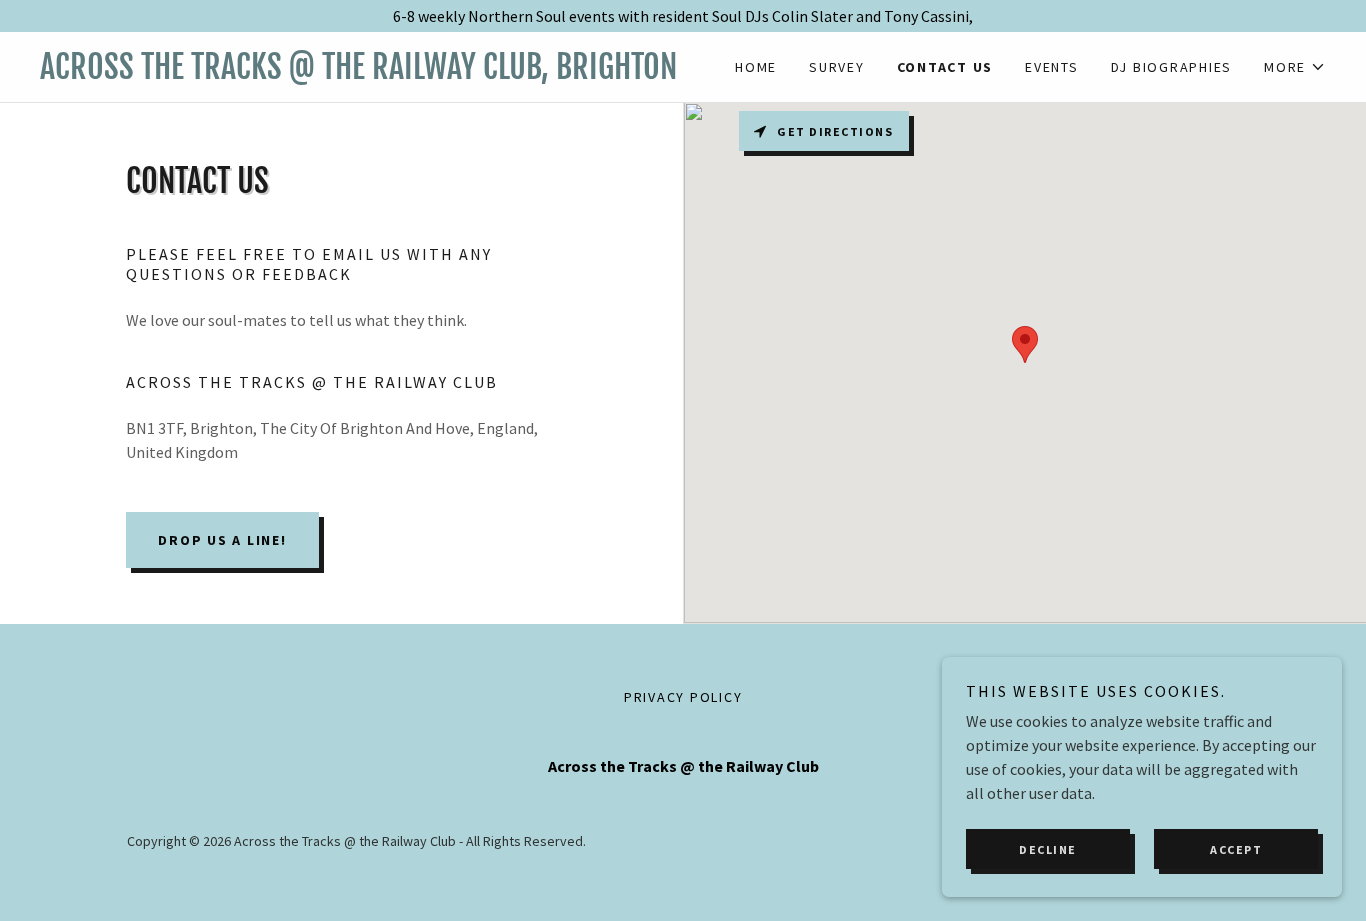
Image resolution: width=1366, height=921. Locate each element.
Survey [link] (837, 67)
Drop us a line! (222, 540)
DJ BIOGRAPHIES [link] (1172, 67)
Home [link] (756, 67)
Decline (1048, 849)
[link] (361, 73)
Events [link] (1052, 67)
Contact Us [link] (945, 67)
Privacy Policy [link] (683, 697)
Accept (1236, 849)
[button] (1295, 67)
